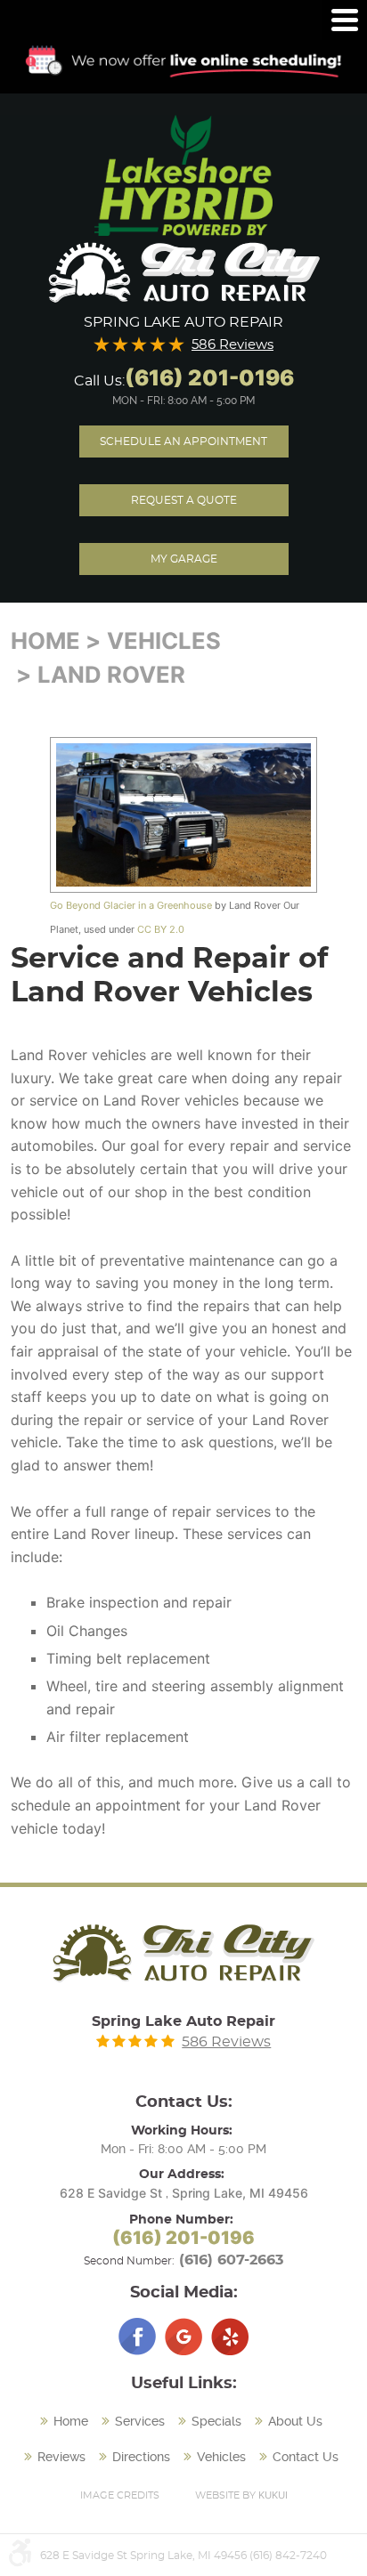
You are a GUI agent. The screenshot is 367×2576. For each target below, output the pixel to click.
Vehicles (164, 640)
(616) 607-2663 (231, 2260)
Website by (241, 2495)
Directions (141, 2457)
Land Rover (111, 674)
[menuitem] (66, 2422)
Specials (216, 2421)
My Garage (184, 559)
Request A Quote (184, 500)
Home (45, 640)
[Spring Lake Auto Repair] (184, 273)
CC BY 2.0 (161, 929)
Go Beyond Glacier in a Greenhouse (131, 905)
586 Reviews (232, 345)
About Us (295, 2421)
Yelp (230, 2337)
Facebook (137, 2337)
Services (140, 2421)
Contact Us (306, 2457)
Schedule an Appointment (183, 441)
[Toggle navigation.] (345, 20)
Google (183, 2337)
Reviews (61, 2457)
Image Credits (120, 2495)
